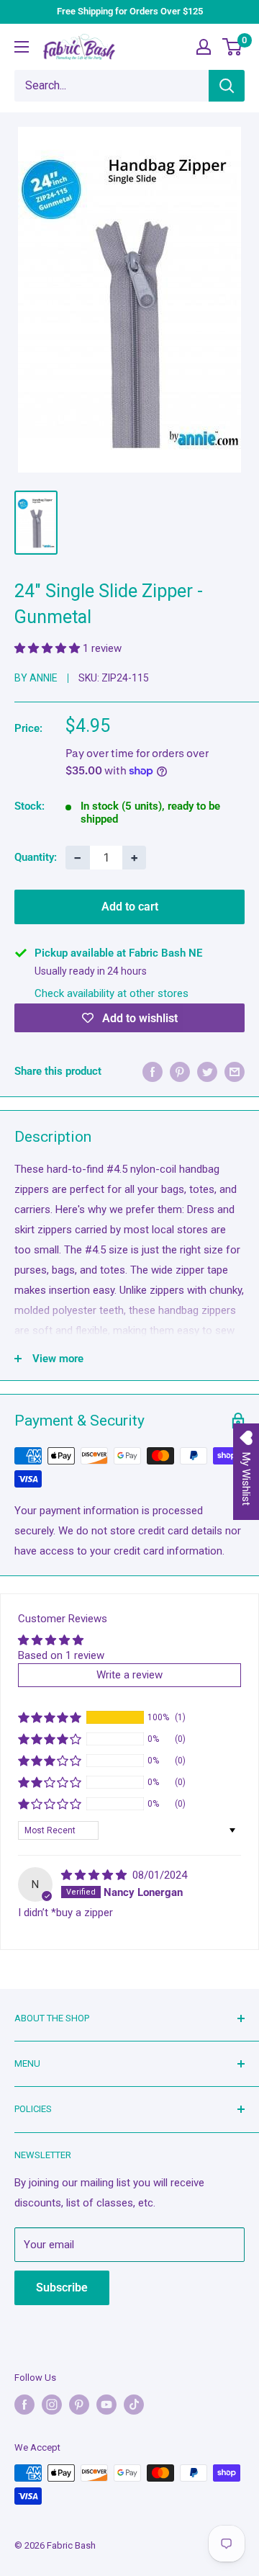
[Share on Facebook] (153, 1072)
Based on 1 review (61, 1655)
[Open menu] (22, 47)
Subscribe (62, 2287)
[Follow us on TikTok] (134, 2405)
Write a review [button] (129, 1675)
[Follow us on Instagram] (52, 2405)
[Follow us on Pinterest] (79, 2405)
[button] (49, 648)
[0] (233, 47)
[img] (95, 1875)
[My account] (204, 47)
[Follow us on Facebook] (24, 2405)
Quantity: (36, 857)
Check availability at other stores (112, 993)
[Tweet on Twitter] (207, 1072)
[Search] (227, 86)
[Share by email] (235, 1072)
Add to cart (130, 907)
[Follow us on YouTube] (106, 2405)
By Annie (36, 678)
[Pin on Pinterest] (180, 1072)
